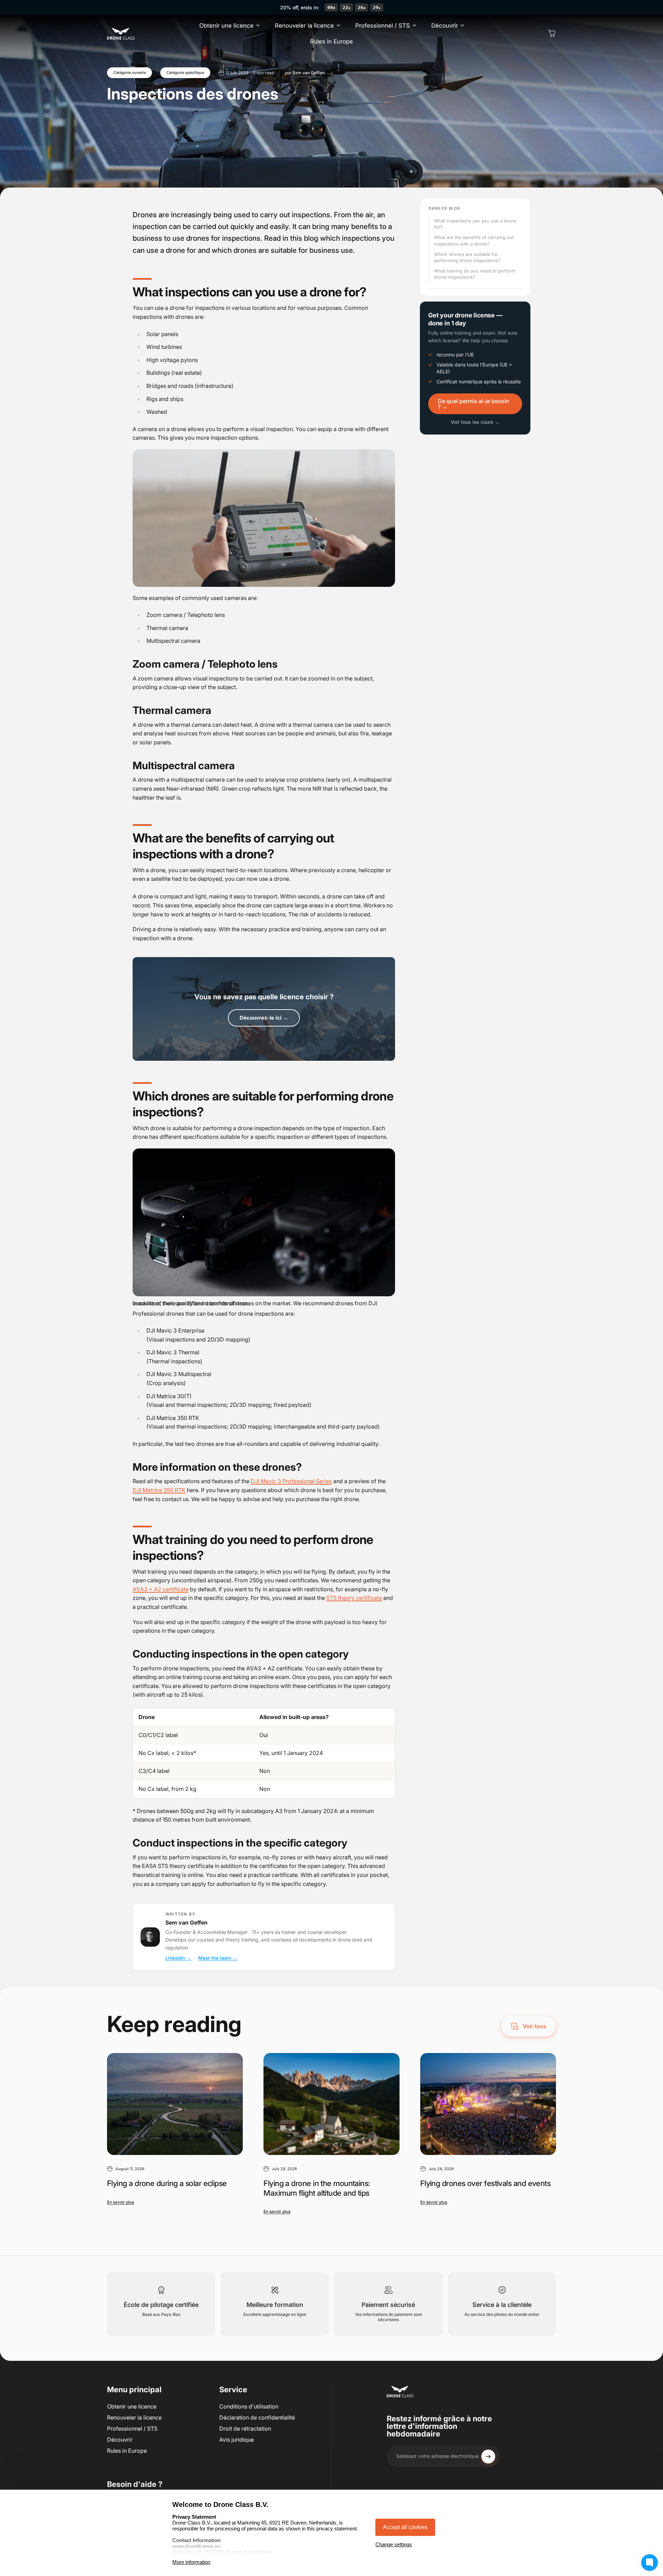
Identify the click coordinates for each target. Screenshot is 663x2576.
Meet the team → (218, 1958)
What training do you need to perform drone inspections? (475, 274)
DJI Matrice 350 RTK (159, 1490)
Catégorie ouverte (129, 73)
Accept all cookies (405, 2527)
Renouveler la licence (134, 2417)
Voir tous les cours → (475, 422)
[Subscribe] (488, 2456)
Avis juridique (237, 2440)
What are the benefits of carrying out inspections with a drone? (474, 240)
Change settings (394, 2544)
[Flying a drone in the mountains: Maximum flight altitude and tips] (331, 2104)
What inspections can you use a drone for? (475, 224)
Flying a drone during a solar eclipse (167, 2183)
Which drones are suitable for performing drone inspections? (467, 257)
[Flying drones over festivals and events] (488, 2104)
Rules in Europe (127, 2451)
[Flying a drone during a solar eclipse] (175, 2104)
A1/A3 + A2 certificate (161, 1589)
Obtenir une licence (132, 2406)
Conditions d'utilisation (249, 2406)
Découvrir (120, 2440)
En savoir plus (121, 2202)
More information (191, 2562)
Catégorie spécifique (185, 73)
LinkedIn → (178, 1958)
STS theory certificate (354, 1598)
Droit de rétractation (245, 2429)
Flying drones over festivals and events (486, 2183)
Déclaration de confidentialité (257, 2417)
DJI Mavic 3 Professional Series (291, 1481)
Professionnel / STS (132, 2429)
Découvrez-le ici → (264, 1018)
